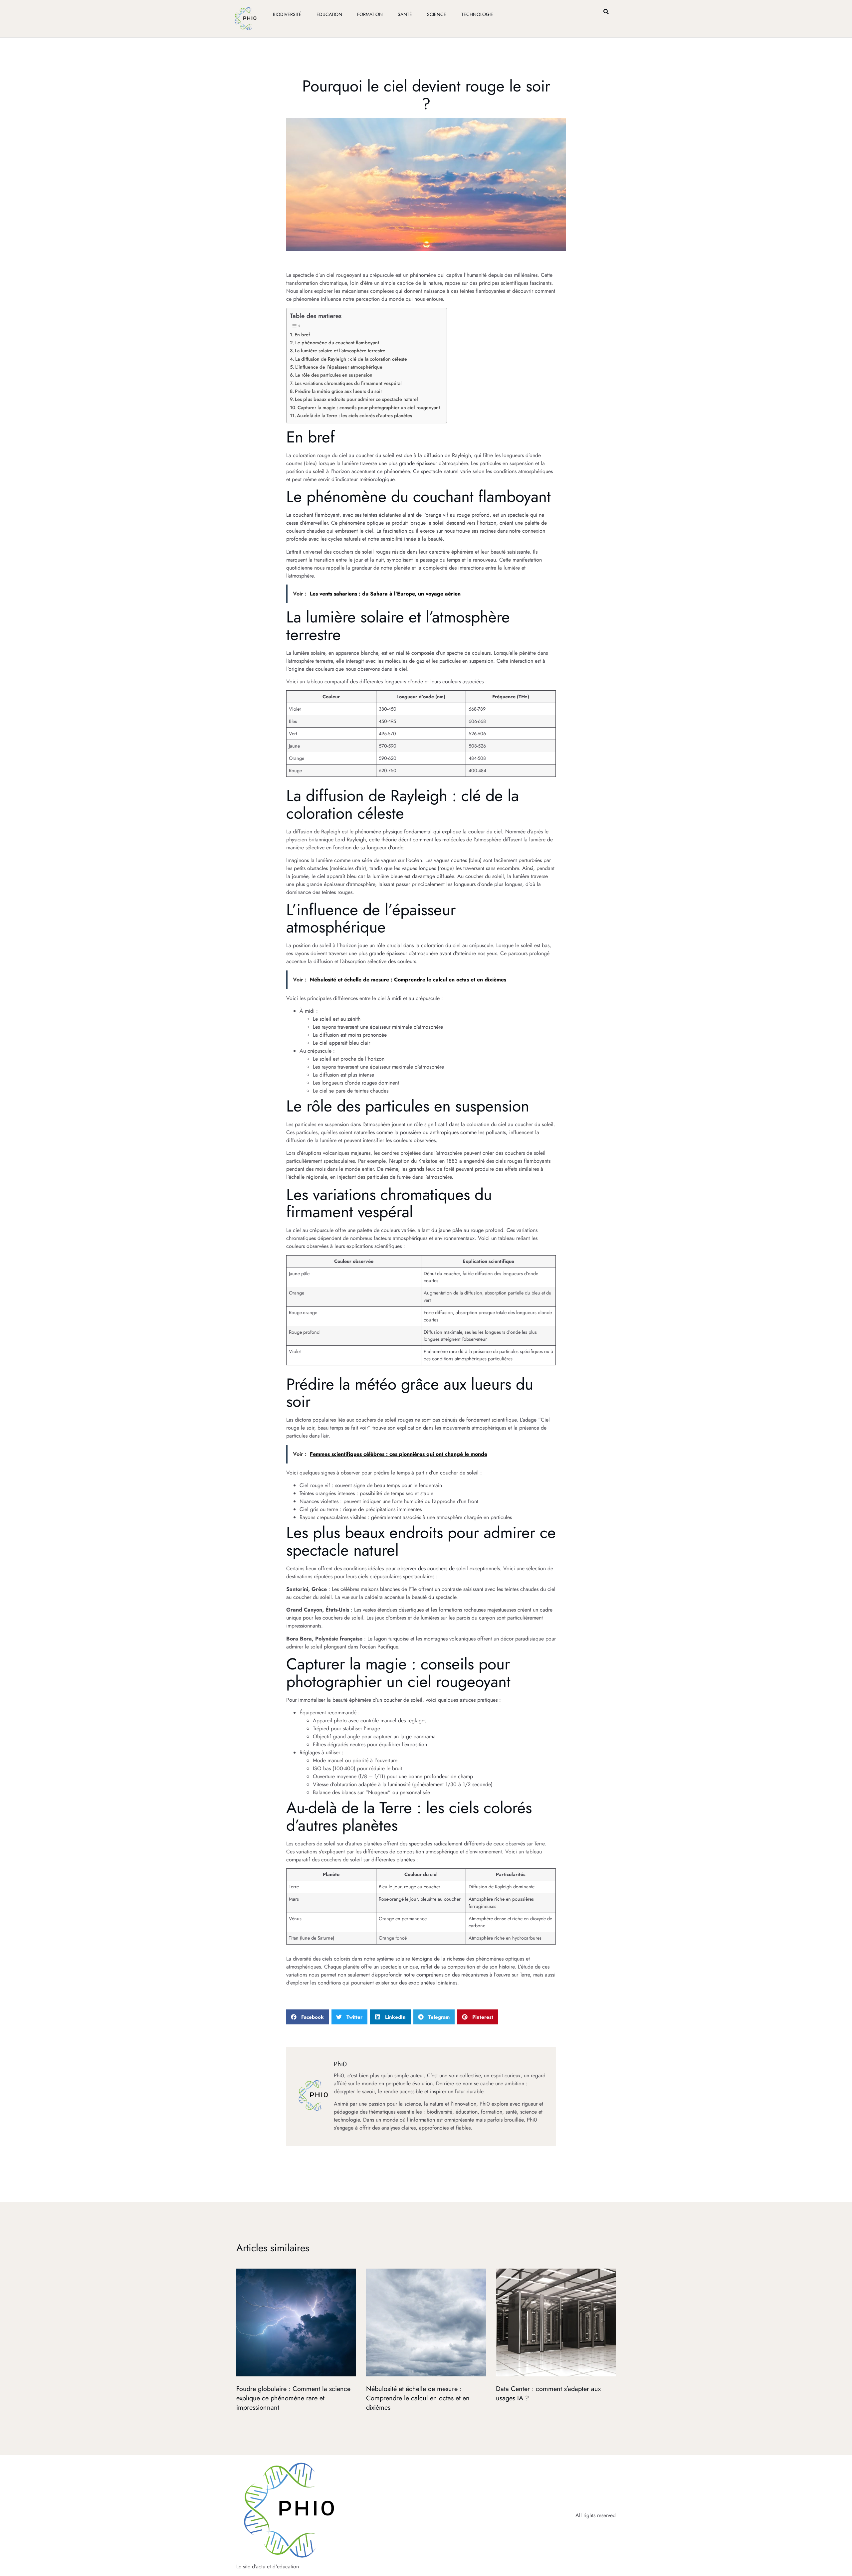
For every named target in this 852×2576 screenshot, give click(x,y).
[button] (606, 11)
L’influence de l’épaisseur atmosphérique (339, 367)
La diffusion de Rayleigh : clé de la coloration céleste (351, 359)
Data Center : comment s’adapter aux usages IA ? (548, 2394)
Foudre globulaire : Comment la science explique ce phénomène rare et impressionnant (293, 2398)
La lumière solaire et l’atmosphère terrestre (340, 351)
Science (437, 14)
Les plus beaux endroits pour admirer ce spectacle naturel (356, 399)
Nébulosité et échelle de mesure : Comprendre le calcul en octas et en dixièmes (418, 2398)
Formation (370, 14)
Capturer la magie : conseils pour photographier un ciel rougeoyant (369, 408)
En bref (302, 335)
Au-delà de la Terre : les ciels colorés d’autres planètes (354, 416)
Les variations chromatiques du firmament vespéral (348, 383)
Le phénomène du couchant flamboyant (337, 343)
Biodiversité (287, 14)
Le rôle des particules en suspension (334, 375)
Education (329, 14)
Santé (405, 14)
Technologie (477, 14)
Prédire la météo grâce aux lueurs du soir (338, 391)
